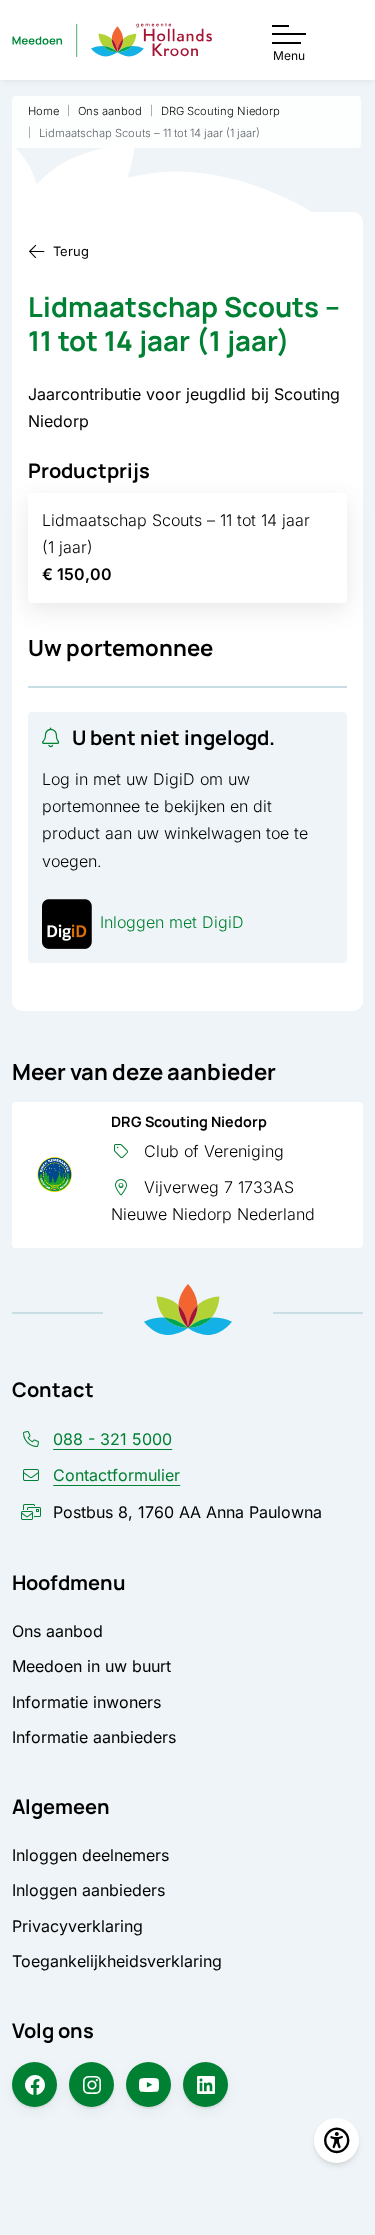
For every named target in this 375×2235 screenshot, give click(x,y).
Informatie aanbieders (94, 1737)
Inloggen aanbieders (88, 1890)
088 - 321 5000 (112, 1439)
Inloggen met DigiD (172, 922)
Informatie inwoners (86, 1702)
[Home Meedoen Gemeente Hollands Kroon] (112, 40)
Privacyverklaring (77, 1926)
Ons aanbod (57, 1631)
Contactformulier (116, 1475)
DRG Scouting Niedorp (189, 1121)
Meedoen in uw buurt (91, 1666)
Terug (71, 251)
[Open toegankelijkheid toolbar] (336, 2140)
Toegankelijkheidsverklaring (117, 1961)
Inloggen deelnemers (90, 1855)
